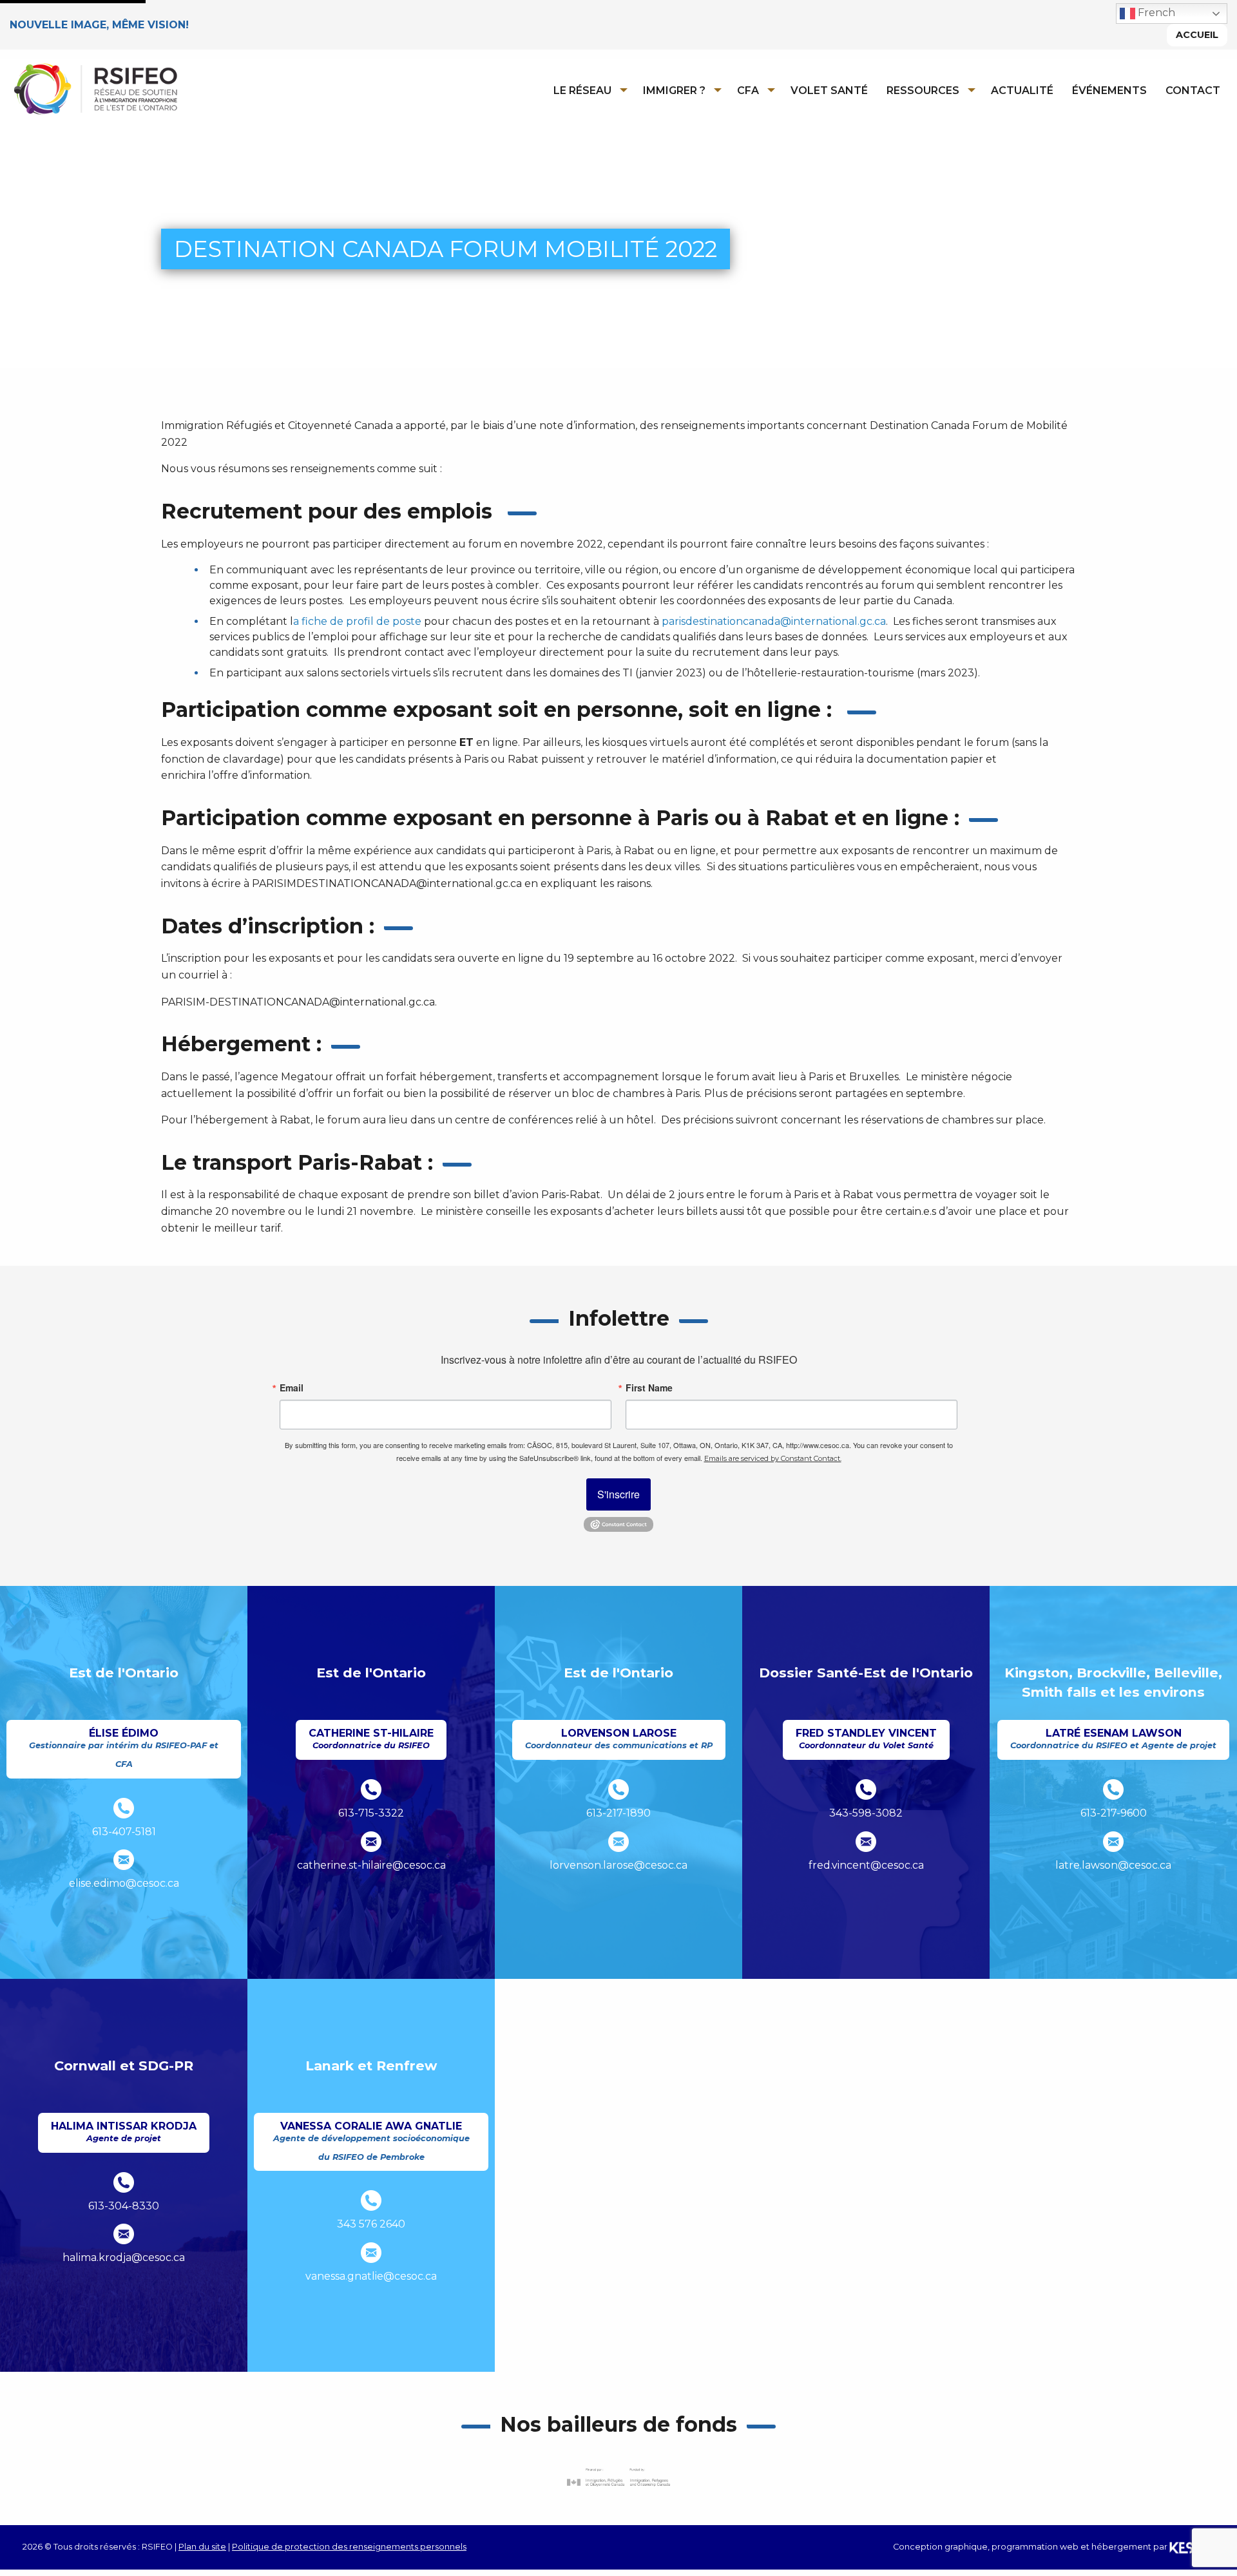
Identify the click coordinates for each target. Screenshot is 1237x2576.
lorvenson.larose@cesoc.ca (618, 1865)
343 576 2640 (371, 2224)
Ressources (923, 91)
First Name (649, 1388)
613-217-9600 (1114, 1813)
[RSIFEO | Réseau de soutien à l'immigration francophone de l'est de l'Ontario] (95, 88)
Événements (1109, 91)
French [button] (1155, 13)
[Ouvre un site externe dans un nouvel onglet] (618, 2477)
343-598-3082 (866, 1813)
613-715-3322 (371, 1813)
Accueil (1197, 35)
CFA (748, 91)
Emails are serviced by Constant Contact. (773, 1458)
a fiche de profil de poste (357, 621)
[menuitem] (587, 90)
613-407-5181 (124, 1832)
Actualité (1022, 91)
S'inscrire (618, 1494)
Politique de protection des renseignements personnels (349, 2547)
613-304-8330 (124, 2206)
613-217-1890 (618, 1813)
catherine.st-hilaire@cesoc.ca (371, 1865)
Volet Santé (829, 91)
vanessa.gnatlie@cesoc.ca (371, 2276)
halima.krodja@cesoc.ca (124, 2257)
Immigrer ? (674, 91)
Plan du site (202, 2547)
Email (292, 1388)
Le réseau (582, 91)
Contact (1193, 91)
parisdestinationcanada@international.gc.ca (774, 621)
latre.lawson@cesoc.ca (1113, 1865)
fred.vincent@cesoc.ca (866, 1865)
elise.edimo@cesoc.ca (124, 1883)
